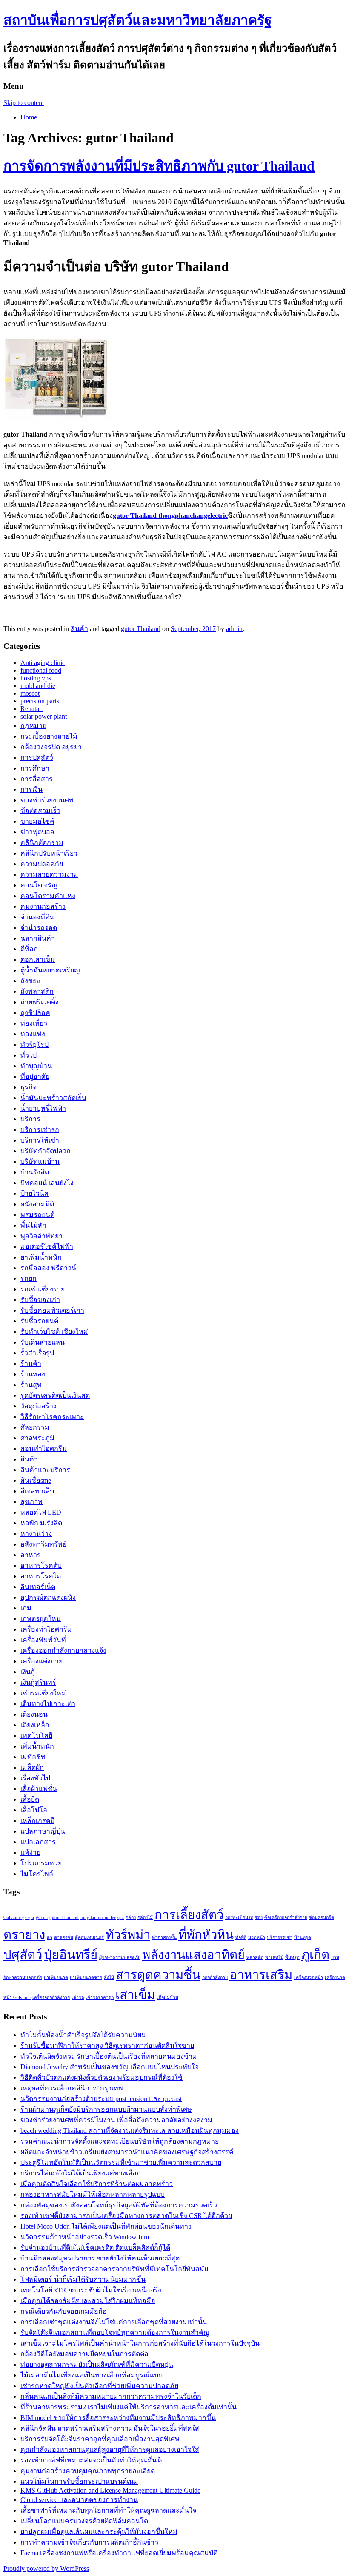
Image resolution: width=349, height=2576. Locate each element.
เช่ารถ (78, 1997)
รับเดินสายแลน (43, 1342)
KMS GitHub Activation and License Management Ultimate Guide (110, 2490)
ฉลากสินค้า (38, 938)
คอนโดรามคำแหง (48, 896)
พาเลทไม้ (274, 1958)
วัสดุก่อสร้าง (39, 1406)
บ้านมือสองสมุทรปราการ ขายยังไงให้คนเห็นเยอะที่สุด (100, 2258)
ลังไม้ (109, 1977)
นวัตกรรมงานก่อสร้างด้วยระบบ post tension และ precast (101, 2099)
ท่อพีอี (241, 1938)
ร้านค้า (31, 1363)
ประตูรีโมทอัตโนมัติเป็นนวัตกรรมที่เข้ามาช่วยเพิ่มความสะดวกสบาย (121, 2162)
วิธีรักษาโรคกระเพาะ (52, 1417)
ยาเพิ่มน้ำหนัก (41, 1257)
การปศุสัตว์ (37, 758)
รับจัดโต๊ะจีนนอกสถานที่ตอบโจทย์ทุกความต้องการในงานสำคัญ (115, 2333)
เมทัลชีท (33, 1757)
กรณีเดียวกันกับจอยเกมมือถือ (64, 2311)
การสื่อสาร (37, 779)
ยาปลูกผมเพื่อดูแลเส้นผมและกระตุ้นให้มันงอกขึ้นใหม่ (99, 2532)
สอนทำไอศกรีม (44, 1449)
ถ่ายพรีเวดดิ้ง (40, 1002)
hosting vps (36, 678)
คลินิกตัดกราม (42, 843)
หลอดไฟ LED (41, 1512)
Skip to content (24, 103)
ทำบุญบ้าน (36, 1066)
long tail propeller (98, 1918)
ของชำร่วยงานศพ (47, 800)
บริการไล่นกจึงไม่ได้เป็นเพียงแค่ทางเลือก (81, 2173)
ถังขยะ (30, 981)
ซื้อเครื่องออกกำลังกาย (286, 1918)
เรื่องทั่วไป (35, 1778)
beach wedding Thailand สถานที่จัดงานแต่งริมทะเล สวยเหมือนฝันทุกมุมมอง (130, 2131)
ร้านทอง (33, 1374)
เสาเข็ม (135, 1995)
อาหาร (31, 1555)
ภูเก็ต (315, 1955)
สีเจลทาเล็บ (37, 1491)
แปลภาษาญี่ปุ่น (43, 1831)
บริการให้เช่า (40, 1140)
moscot (30, 693)
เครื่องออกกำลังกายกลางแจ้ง (63, 1651)
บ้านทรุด (303, 1938)
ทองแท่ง (33, 1034)
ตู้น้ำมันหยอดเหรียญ (50, 970)
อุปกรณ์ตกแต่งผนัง (48, 1597)
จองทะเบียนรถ (239, 1918)
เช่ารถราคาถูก (100, 1997)
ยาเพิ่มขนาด (56, 1977)
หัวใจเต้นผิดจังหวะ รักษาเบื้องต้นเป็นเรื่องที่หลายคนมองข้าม (109, 2056)
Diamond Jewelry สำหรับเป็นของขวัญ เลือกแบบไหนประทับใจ (110, 2067)
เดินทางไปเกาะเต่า (48, 1704)
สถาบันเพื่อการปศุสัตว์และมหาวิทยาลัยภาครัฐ (138, 20)
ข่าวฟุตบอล (37, 832)
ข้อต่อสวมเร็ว (40, 811)
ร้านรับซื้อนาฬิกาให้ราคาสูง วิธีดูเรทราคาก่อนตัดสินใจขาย (107, 2046)
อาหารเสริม (261, 1975)
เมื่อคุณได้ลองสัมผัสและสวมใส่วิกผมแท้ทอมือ (88, 2301)
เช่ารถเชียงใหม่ (43, 1693)
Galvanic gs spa (19, 1918)
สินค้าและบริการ (45, 1470)
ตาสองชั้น (64, 1938)
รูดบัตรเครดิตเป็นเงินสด (55, 1395)
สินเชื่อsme (36, 1480)
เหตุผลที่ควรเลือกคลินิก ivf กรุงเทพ (72, 2088)
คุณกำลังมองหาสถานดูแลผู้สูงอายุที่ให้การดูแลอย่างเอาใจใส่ (110, 2449)
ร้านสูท (31, 1385)
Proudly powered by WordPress (46, 2569)
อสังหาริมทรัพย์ (43, 1544)
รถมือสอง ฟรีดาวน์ (48, 1268)
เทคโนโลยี (36, 1736)
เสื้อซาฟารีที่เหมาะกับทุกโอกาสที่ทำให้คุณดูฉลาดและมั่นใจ (108, 2510)
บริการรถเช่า (280, 1938)
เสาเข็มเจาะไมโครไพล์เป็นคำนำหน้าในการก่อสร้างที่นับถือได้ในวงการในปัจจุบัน (140, 2343)
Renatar (32, 709)
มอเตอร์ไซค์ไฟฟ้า (47, 1247)
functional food (41, 670)
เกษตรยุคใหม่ (41, 1619)
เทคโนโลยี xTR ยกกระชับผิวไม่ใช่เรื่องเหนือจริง (91, 2290)
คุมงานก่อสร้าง (43, 906)
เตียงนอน (34, 1714)
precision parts (40, 701)
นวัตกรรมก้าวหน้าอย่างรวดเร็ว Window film (85, 2237)
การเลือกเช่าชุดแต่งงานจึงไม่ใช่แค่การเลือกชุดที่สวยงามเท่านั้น (114, 2322)
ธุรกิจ (29, 1087)
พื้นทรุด (292, 1958)
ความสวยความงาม (49, 874)
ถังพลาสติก (37, 991)
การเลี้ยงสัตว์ (189, 1915)
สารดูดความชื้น (158, 1975)
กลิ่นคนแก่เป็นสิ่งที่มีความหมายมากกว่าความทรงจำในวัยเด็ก (111, 2396)
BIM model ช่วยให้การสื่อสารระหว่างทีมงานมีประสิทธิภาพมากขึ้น (118, 2418)
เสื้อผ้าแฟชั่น (39, 1789)
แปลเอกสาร (38, 1842)
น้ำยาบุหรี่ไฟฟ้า (43, 1108)
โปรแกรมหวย (41, 1863)
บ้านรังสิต (35, 1172)
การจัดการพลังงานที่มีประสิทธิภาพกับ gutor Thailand (159, 166)
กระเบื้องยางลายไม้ (49, 736)
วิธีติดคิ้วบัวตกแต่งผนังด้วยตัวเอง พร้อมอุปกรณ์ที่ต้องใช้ (102, 2077)
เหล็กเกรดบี (37, 1821)
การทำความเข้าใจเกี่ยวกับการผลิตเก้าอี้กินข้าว (89, 2542)
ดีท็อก (29, 949)
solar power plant (44, 716)
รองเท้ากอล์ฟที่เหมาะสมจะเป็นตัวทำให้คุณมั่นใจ (92, 2460)
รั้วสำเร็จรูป (37, 1353)
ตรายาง (24, 1935)
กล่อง (131, 1918)
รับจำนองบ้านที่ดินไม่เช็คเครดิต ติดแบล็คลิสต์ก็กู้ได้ (95, 2248)
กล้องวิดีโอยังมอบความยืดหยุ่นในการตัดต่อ (84, 2354)
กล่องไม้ (145, 1918)
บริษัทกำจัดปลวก (46, 1151)
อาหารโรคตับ (41, 1565)
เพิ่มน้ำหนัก (37, 1746)
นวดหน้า (257, 1938)
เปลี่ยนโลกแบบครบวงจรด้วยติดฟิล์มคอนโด (84, 2521)
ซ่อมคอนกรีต (322, 1918)
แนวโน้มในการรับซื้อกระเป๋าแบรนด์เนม (79, 2481)
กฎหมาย (33, 726)
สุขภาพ (31, 1502)
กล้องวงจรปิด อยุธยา (51, 747)
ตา (50, 1938)
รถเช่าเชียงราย (43, 1289)
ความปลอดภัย (42, 864)
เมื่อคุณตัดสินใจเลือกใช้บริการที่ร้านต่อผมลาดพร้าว (97, 2184)
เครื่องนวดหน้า (309, 1977)
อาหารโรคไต (41, 1576)
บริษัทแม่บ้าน (40, 1161)
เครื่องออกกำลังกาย (51, 1997)
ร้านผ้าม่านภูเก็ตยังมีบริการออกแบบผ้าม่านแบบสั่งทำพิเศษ (106, 2109)
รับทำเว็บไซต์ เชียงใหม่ (54, 1332)
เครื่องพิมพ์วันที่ (43, 1640)
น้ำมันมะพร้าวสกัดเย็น (53, 1098)
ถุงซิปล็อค (35, 1013)
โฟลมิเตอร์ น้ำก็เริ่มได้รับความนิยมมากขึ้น (83, 2279)
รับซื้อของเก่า (40, 1300)
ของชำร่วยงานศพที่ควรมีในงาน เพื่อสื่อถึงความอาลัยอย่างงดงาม (116, 2120)
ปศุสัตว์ (23, 1955)
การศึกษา (35, 768)
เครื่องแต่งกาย (41, 1661)
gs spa (42, 1918)
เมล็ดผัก (32, 1767)
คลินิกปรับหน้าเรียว (49, 853)
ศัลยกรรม (35, 1427)
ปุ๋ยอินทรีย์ (71, 1955)
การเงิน (31, 789)
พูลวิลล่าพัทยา (41, 1236)
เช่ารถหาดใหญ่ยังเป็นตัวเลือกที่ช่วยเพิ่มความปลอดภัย (99, 2386)
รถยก (29, 1278)
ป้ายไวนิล (34, 1193)
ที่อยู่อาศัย (35, 1076)
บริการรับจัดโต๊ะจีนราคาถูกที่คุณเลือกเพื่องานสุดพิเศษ (100, 2439)
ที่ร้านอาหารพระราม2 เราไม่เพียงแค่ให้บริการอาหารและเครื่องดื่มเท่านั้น (129, 2407)
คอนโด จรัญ (39, 885)
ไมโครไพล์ (37, 1874)
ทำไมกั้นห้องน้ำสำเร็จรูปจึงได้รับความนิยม (83, 2035)
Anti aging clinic (43, 663)
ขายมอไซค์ (37, 821)
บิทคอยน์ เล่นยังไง (47, 1183)
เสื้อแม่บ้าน (167, 1997)
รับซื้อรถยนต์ (39, 1321)
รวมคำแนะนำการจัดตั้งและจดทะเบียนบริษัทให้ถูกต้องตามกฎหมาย (120, 2141)
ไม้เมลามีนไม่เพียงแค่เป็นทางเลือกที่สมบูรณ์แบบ (92, 2375)
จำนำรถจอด (39, 928)
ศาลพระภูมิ (37, 1438)
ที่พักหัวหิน (206, 1935)
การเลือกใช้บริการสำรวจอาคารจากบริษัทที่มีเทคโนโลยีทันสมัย (114, 2269)
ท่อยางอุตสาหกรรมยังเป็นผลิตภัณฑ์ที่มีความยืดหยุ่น (97, 2364)
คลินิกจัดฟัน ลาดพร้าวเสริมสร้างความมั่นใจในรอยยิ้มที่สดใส (110, 2428)
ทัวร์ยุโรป (34, 1045)
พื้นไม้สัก (33, 1225)
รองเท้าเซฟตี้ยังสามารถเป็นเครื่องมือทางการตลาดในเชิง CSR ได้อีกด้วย (126, 2216)
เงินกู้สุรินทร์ (38, 1682)
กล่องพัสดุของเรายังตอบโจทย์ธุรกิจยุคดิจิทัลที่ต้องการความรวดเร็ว (119, 2205)
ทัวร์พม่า (128, 1935)
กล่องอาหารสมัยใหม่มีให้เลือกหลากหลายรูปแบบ (93, 2194)
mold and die (38, 686)
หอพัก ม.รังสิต (41, 1523)
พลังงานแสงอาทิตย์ (193, 1955)
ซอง (259, 1918)
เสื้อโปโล (34, 1810)
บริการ (30, 1119)
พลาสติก (255, 1958)
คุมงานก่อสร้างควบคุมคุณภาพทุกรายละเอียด (88, 2471)
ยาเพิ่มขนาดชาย (86, 1977)
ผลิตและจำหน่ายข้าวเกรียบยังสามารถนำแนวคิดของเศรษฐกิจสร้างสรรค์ (127, 2152)
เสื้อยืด (30, 1799)
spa (121, 1918)
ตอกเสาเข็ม (38, 960)
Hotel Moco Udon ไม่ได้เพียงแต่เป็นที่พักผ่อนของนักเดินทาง (106, 2226)
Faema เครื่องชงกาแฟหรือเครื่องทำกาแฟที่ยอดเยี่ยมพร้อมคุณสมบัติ (119, 2553)
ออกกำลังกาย (215, 1977)
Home (29, 117)
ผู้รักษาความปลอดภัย (120, 1958)
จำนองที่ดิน (37, 917)
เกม (26, 1608)
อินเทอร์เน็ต (38, 1587)
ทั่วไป (29, 1055)
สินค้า (79, 629)
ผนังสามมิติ (37, 1204)
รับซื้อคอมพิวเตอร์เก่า (52, 1310)
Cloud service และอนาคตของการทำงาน (79, 2500)
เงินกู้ (28, 1672)
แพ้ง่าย (30, 1852)
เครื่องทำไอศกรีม (46, 1629)
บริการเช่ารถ (40, 1130)
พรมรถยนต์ (37, 1215)
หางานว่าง (36, 1534)
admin (234, 629)
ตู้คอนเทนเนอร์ (89, 1938)
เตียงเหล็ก (35, 1725)
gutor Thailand (141, 629)
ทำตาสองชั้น (164, 1938)
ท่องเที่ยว (34, 1023)
